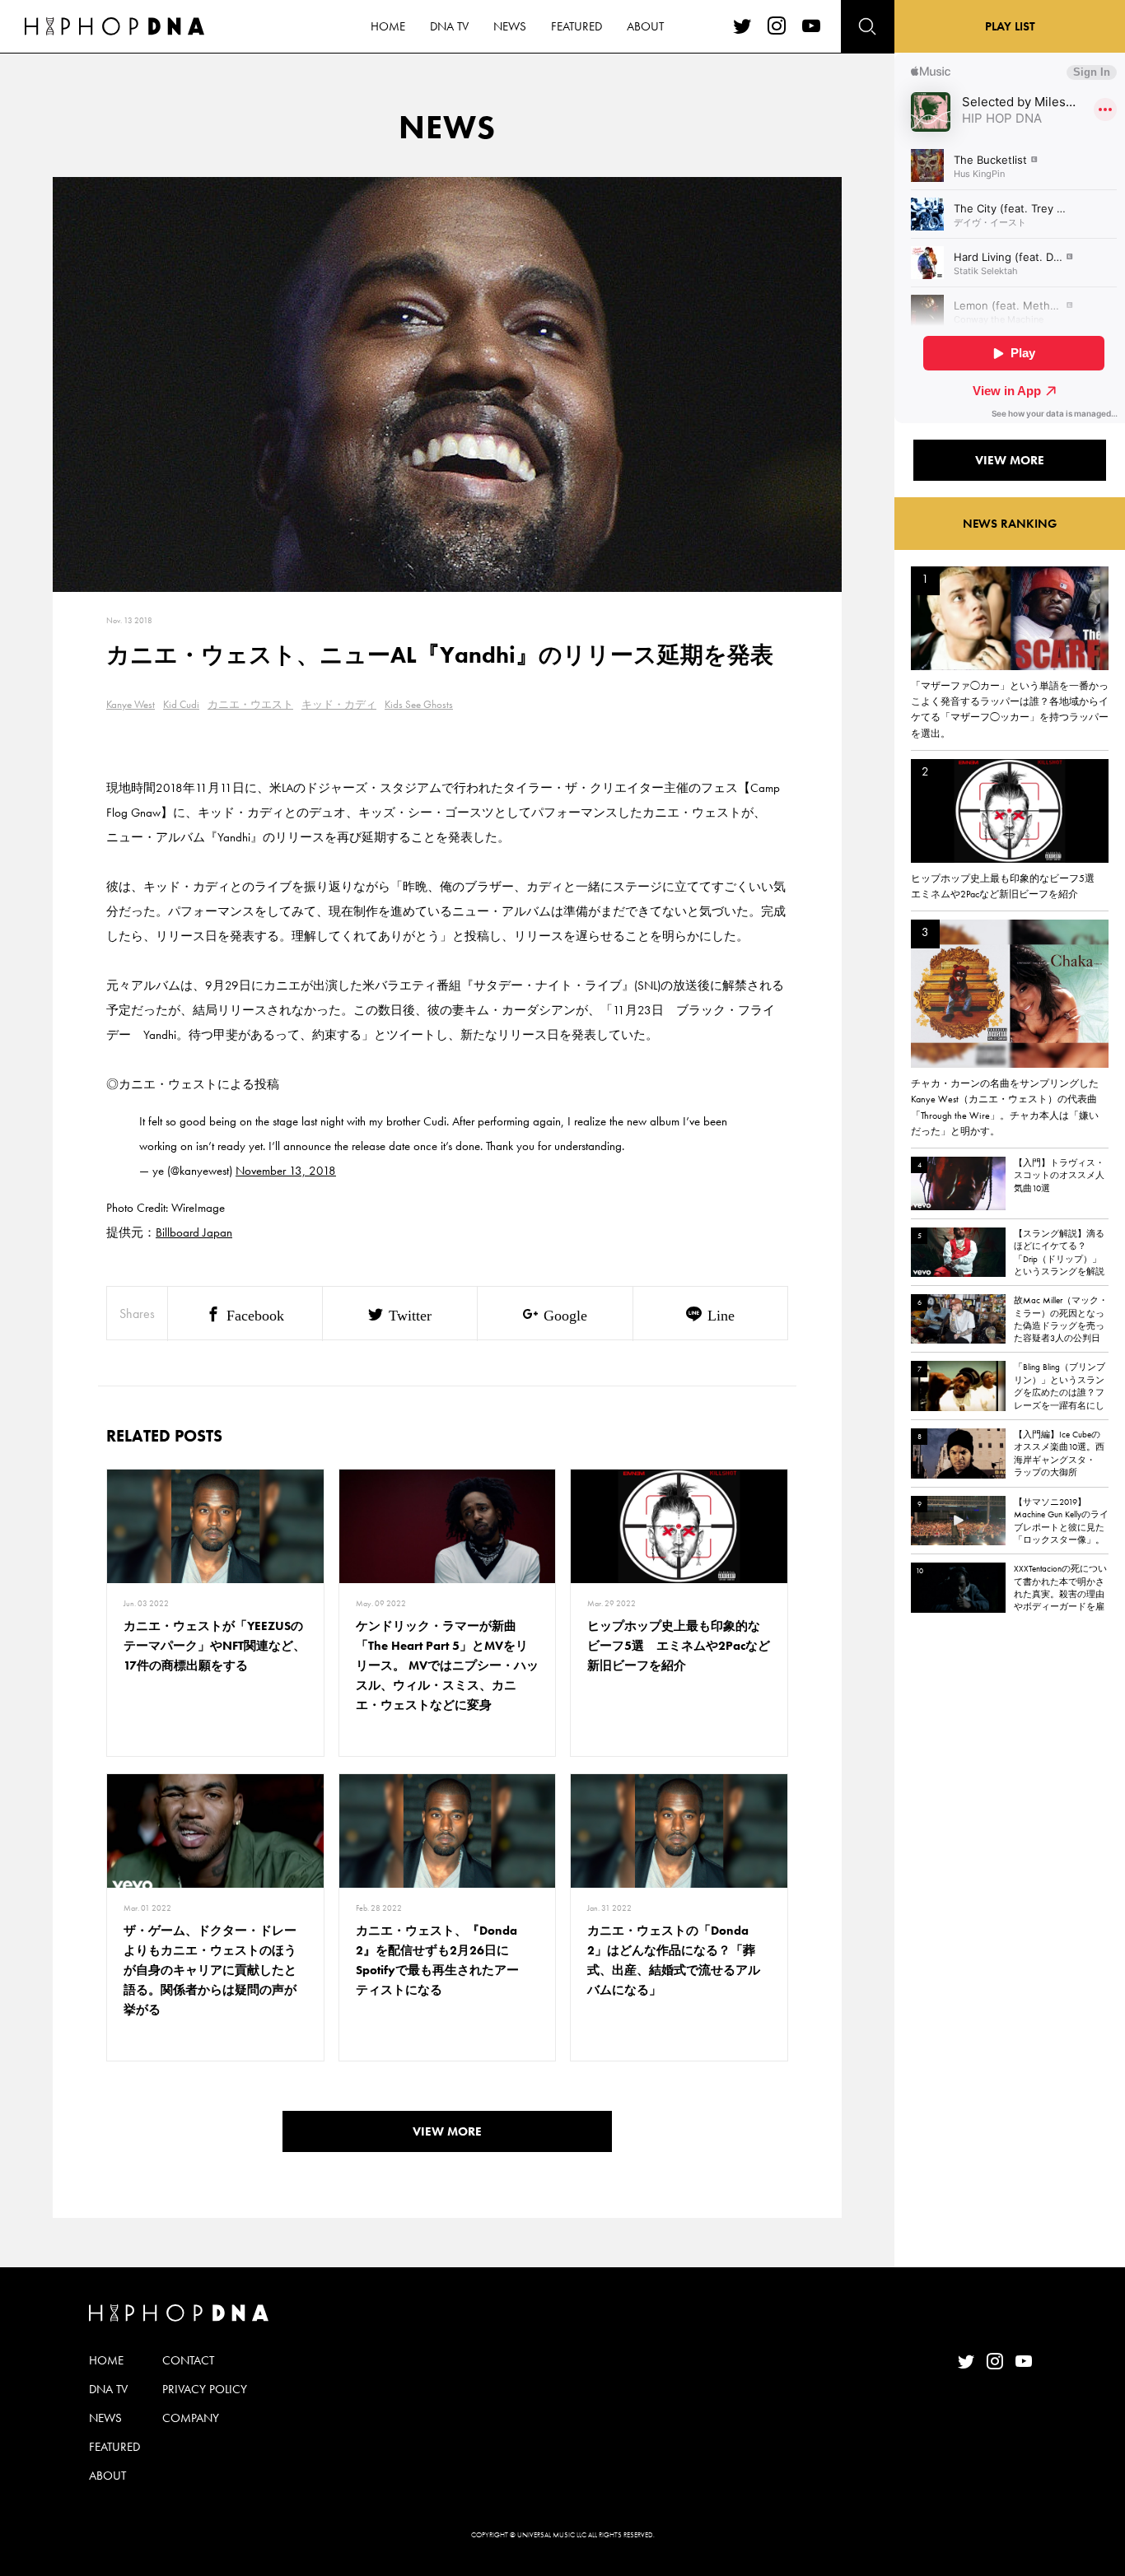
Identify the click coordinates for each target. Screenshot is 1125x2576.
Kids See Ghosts (419, 704)
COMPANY (191, 2418)
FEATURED (577, 26)
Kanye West (131, 704)
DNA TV (449, 26)
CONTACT (188, 2360)
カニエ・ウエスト (250, 704)
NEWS (510, 26)
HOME (388, 26)
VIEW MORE (447, 2131)
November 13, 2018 (286, 1171)
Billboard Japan (194, 1232)
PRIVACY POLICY (205, 2389)
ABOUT (645, 26)
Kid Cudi (181, 704)
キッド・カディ (339, 704)
